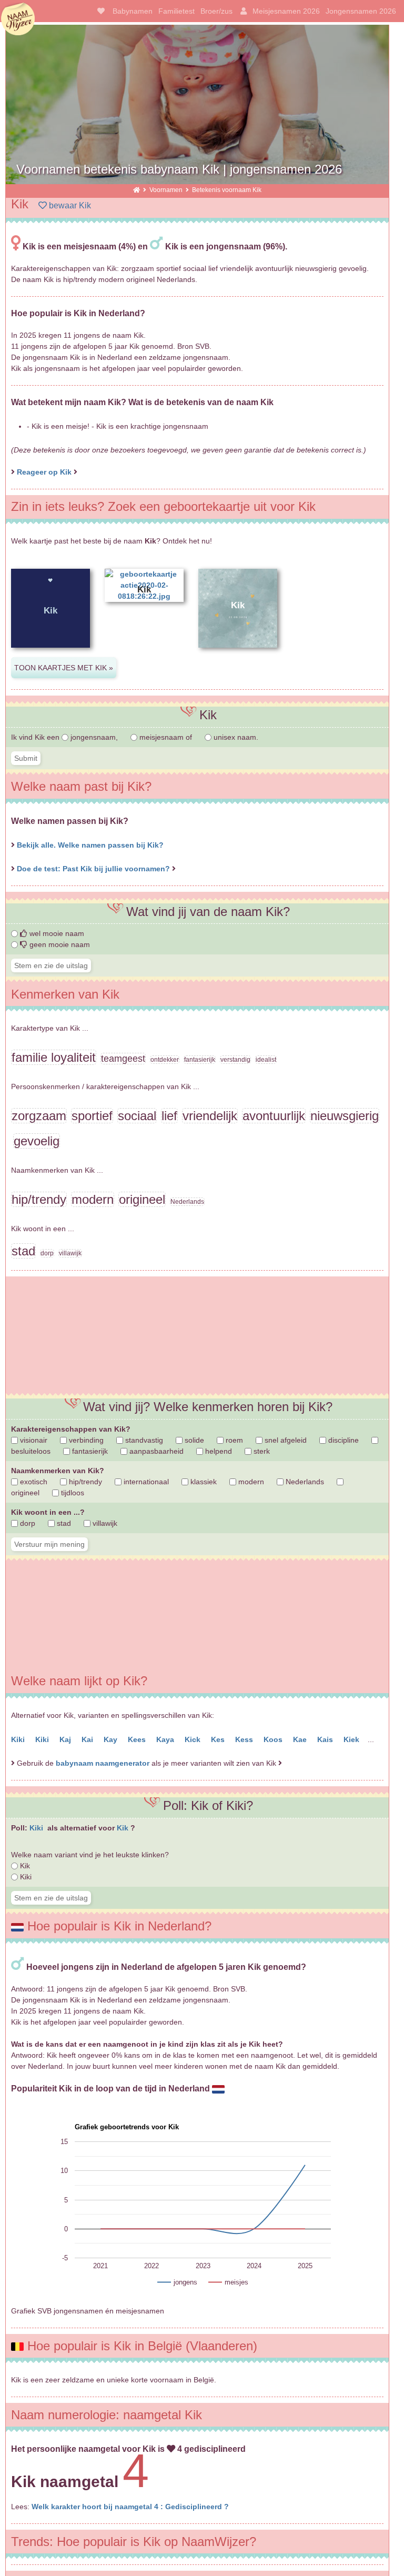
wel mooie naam (56, 933)
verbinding (85, 1440)
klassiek (203, 1482)
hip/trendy (84, 1482)
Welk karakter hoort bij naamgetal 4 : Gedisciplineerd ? (130, 2507)
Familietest (176, 11)
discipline (342, 1440)
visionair (33, 1440)
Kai (88, 1739)
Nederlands (304, 1482)
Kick (194, 1739)
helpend (218, 1451)
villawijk (104, 1523)
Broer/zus (216, 11)
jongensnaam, (94, 737)
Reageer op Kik (44, 472)
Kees (138, 1739)
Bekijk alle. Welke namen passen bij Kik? (90, 845)
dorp (27, 1523)
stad (63, 1523)
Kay (112, 1739)
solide (193, 1440)
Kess (245, 1739)
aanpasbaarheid (155, 1451)
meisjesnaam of (166, 737)
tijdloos (72, 1493)
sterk (261, 1451)
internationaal (145, 1482)
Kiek (352, 1739)
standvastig (143, 1440)
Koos (274, 1739)
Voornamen (167, 190)
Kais (326, 1739)
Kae (301, 1739)
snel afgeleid (285, 1440)
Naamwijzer (18, 19)
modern (250, 1482)
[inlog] (242, 11)
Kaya (166, 1739)
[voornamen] (99, 11)
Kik (124, 1828)
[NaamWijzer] (137, 190)
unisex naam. (235, 737)
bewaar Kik (69, 205)
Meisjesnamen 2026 (286, 11)
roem (233, 1440)
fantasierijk (89, 1451)
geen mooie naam (59, 944)
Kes (219, 1739)
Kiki (19, 1739)
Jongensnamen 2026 (361, 11)
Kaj (66, 1739)
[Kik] (50, 656)
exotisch (33, 1482)
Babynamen (133, 11)
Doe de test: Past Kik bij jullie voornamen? (94, 869)
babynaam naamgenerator (103, 1763)
